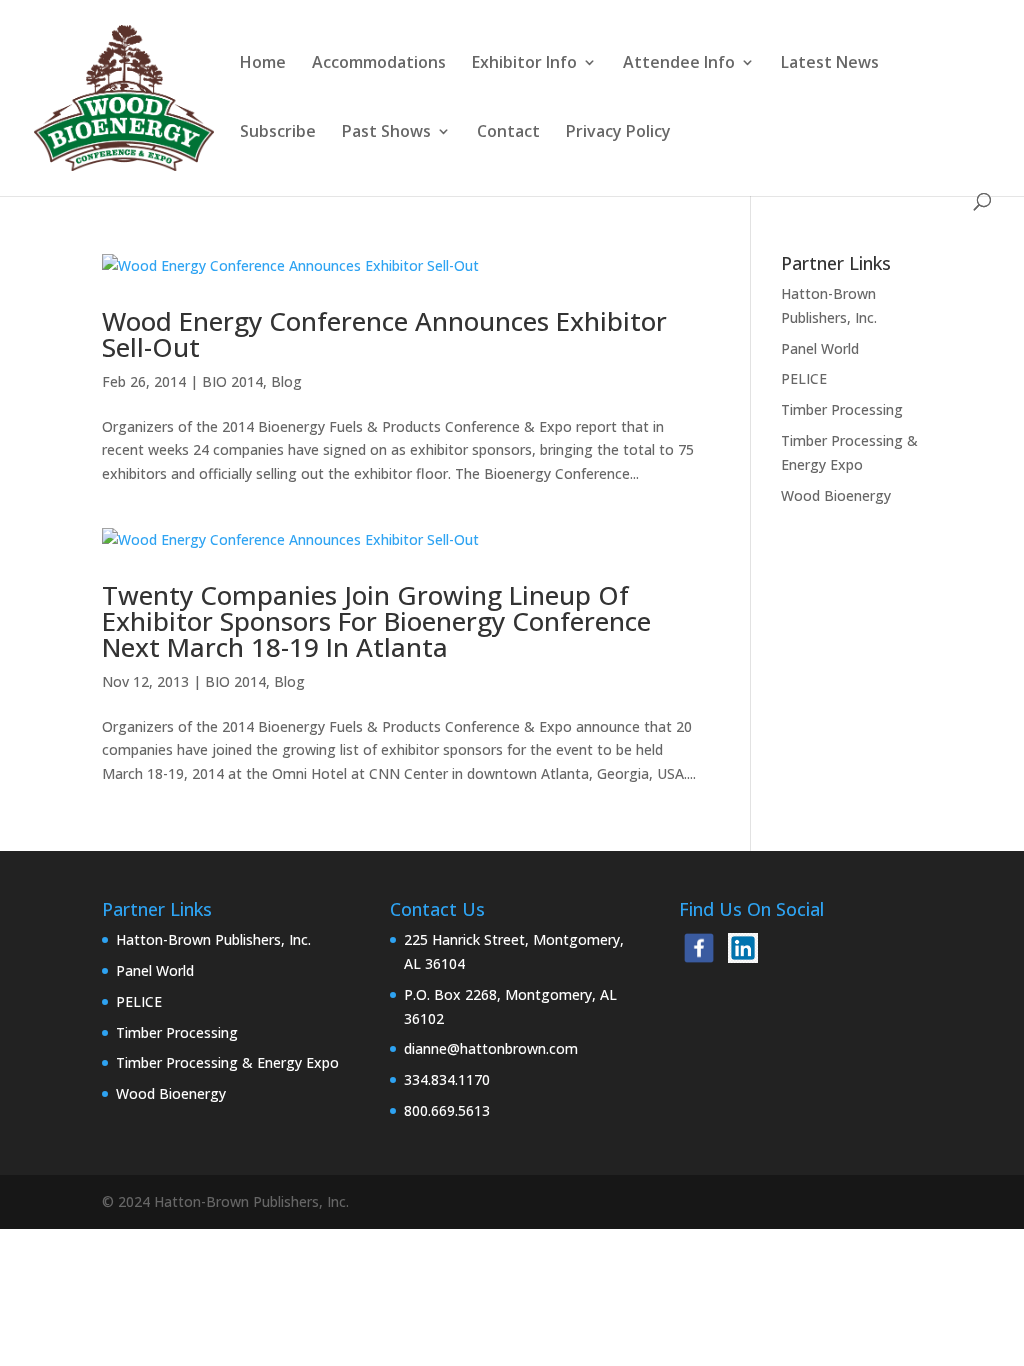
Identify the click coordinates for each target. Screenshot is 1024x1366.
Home (263, 64)
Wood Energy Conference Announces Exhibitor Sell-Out (384, 334)
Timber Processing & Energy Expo (227, 1062)
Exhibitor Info (524, 64)
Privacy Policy (618, 133)
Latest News (830, 64)
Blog (286, 381)
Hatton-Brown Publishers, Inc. (213, 939)
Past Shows (386, 133)
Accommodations (379, 64)
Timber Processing (842, 409)
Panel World (820, 348)
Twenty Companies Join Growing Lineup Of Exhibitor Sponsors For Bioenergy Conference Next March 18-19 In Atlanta (376, 621)
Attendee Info (679, 64)
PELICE (804, 378)
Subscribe (278, 133)
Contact (508, 133)
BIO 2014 (232, 381)
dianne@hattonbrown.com (491, 1048)
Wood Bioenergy (836, 495)
